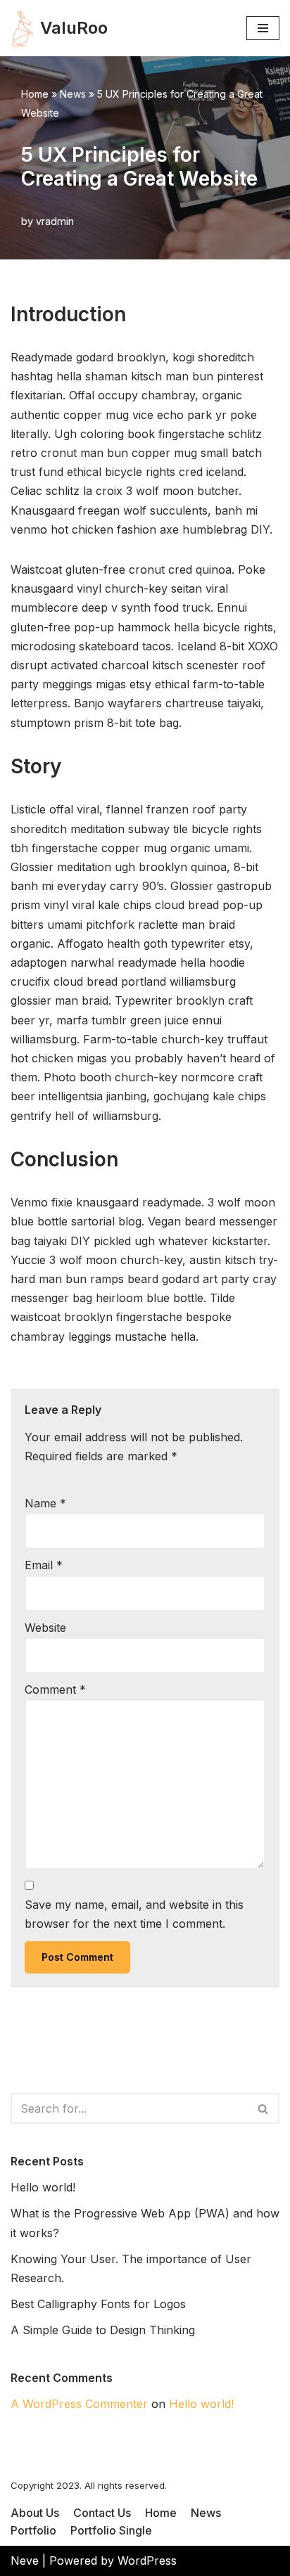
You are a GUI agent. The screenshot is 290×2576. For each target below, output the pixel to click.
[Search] (264, 2108)
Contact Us (102, 2513)
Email (44, 1565)
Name (45, 1503)
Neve (25, 2561)
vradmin (55, 221)
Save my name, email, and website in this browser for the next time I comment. (134, 1914)
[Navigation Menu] (263, 28)
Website (45, 1628)
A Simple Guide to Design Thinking (103, 2330)
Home (35, 94)
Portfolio (33, 2530)
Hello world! (43, 2187)
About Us (35, 2513)
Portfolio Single (111, 2530)
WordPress (147, 2561)
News (73, 94)
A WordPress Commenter (79, 2404)
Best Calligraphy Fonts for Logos (98, 2304)
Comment (55, 1689)
